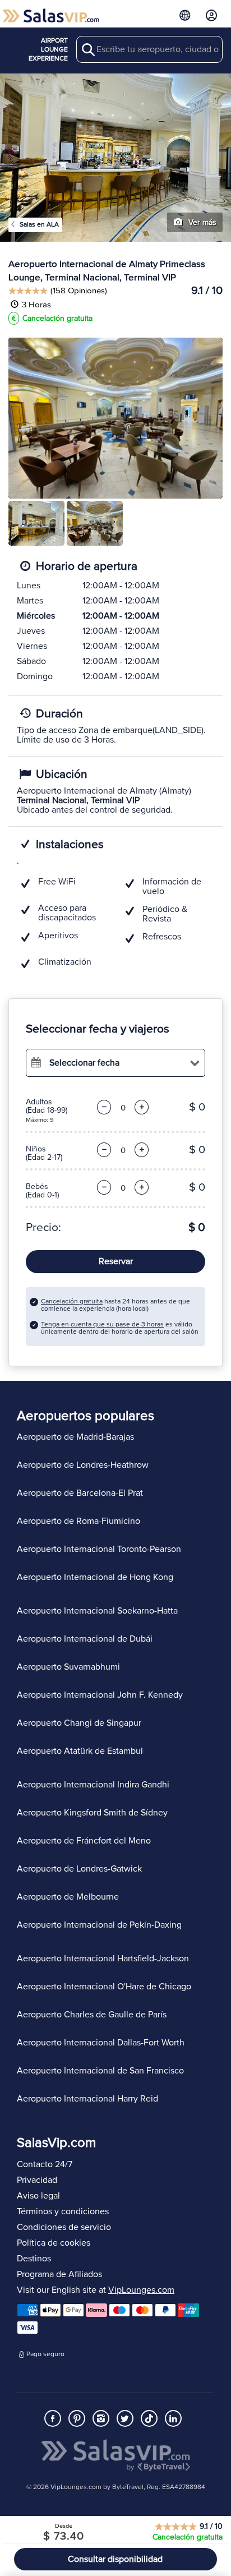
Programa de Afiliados (59, 2274)
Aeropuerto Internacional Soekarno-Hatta (97, 1611)
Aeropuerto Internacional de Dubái (85, 1639)
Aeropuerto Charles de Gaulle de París (92, 2015)
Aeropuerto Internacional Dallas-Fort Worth (101, 2043)
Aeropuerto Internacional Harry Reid (87, 2099)
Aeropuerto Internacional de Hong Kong (95, 1577)
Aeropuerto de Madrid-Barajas (75, 1437)
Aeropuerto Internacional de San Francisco (100, 2071)
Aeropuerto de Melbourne (68, 1897)
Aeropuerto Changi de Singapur (79, 1723)
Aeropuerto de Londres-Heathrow (83, 1465)
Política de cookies (54, 2243)
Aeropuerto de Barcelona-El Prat (80, 1493)
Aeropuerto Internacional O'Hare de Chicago (104, 1987)
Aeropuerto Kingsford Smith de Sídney (92, 1813)
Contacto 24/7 (45, 2164)
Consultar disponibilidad (115, 2559)
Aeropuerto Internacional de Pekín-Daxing (99, 1925)
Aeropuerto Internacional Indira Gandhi (93, 1785)
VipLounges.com (141, 2290)
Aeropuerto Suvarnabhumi (68, 1667)
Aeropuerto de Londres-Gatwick (79, 1869)
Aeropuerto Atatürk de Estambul (80, 1751)
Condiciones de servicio (64, 2227)
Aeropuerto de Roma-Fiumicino (78, 1521)
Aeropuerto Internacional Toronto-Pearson (99, 1549)
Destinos (34, 2259)
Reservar (116, 1261)
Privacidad (37, 2180)
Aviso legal (38, 2196)
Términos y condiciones (63, 2211)
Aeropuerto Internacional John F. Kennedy (100, 1695)
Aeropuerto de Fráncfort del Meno (84, 1841)
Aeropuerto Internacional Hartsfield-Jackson (103, 1959)
